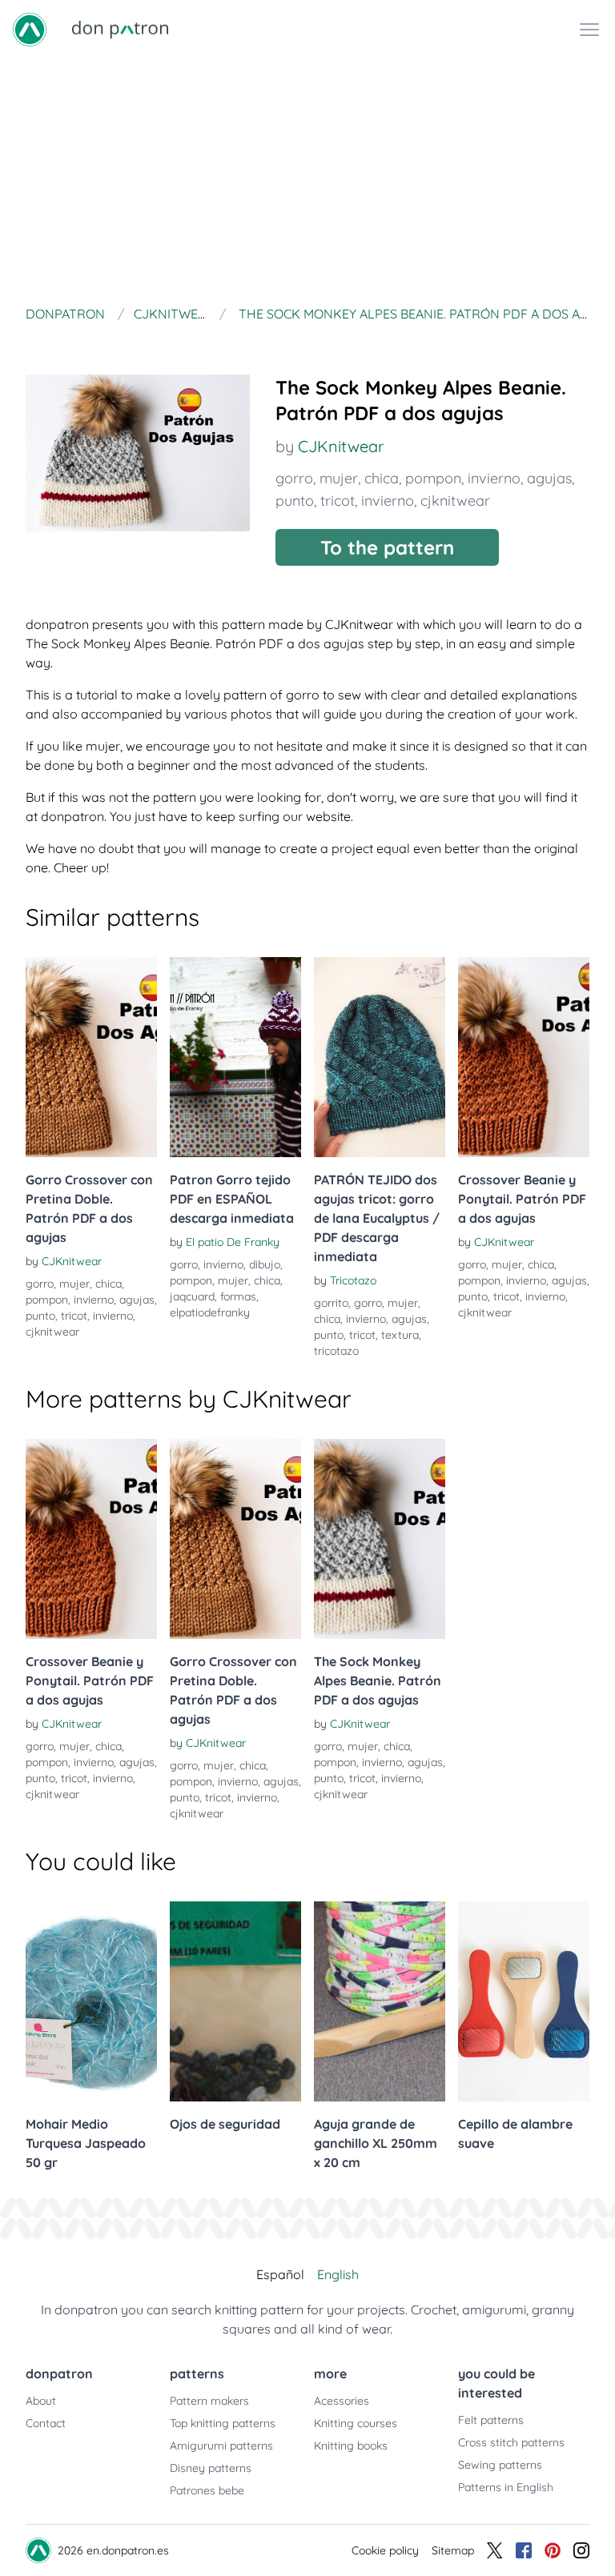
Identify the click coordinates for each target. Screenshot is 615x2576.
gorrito (331, 1303)
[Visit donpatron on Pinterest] (553, 2550)
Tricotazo (353, 1280)
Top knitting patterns (223, 2423)
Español (280, 2274)
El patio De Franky (233, 1242)
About (41, 2401)
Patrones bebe (207, 2490)
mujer (339, 478)
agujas (549, 478)
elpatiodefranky (210, 1312)
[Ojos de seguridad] (235, 2001)
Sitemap (453, 2550)
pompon (433, 478)
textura (400, 1335)
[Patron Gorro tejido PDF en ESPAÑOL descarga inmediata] (235, 1057)
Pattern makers (209, 2401)
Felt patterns (491, 2420)
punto (295, 501)
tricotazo (336, 1351)
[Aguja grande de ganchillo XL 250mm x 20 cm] (380, 2001)
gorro (294, 478)
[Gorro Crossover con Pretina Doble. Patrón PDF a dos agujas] (91, 1057)
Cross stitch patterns (511, 2442)
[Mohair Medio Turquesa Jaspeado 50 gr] (91, 2001)
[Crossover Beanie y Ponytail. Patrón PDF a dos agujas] (524, 1057)
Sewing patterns (500, 2465)
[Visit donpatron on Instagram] (581, 2550)
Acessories (342, 2401)
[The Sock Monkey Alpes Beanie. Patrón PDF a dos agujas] (380, 1539)
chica (382, 478)
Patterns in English (506, 2487)
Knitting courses (356, 2423)
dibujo (265, 1264)
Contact (46, 2423)
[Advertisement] (307, 179)
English (338, 2274)
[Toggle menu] (589, 30)
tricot (338, 501)
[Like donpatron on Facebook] (524, 2550)
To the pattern (387, 547)
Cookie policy (385, 2550)
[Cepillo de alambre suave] (524, 2001)
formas (238, 1296)
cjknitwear (455, 501)
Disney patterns (211, 2468)
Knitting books (351, 2446)
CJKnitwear (341, 446)
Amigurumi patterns (221, 2446)
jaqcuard (192, 1296)
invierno (494, 478)
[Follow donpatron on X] (495, 2550)
